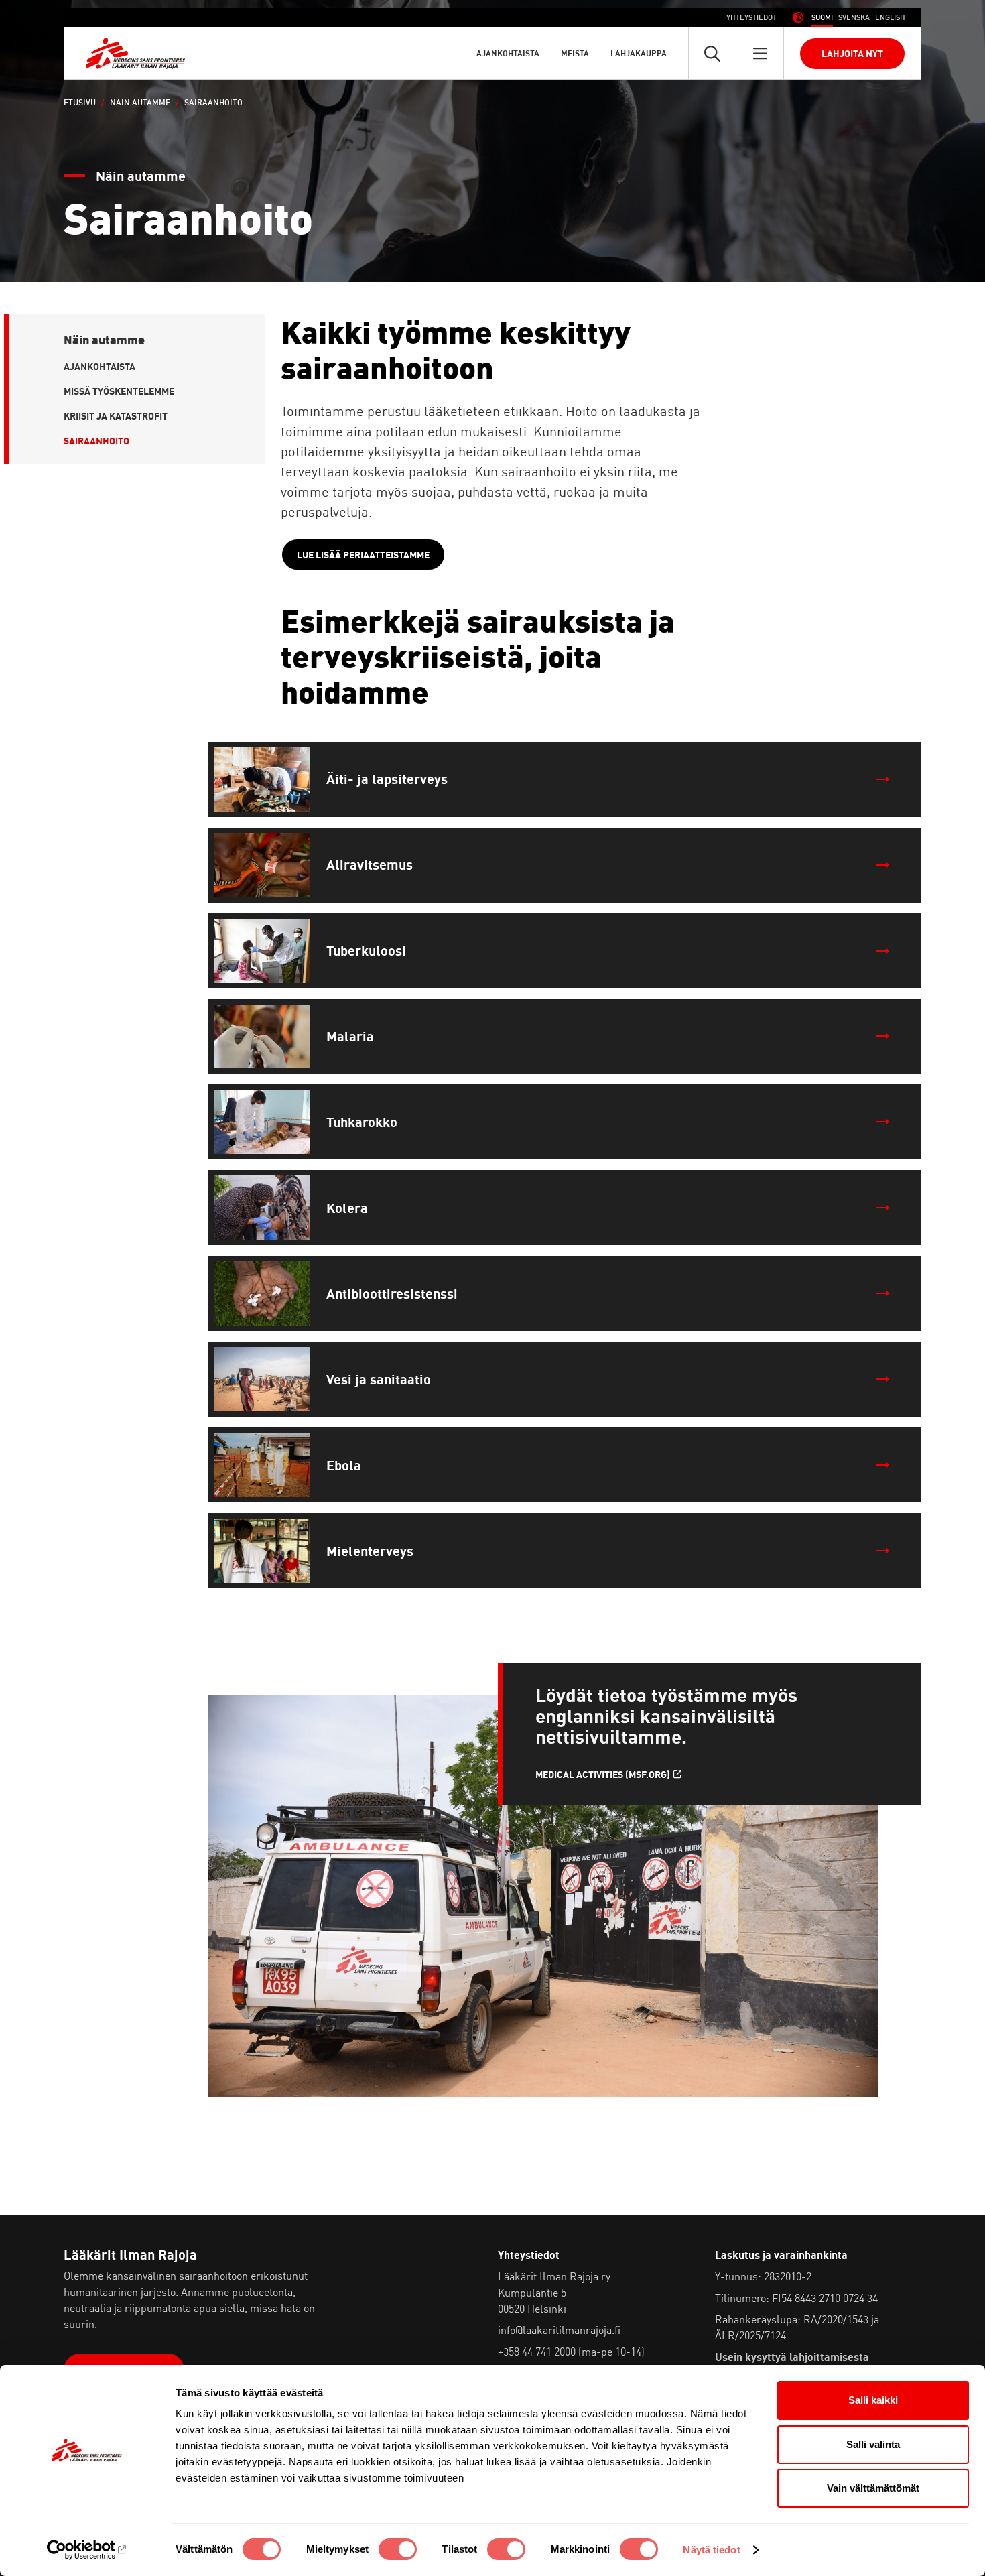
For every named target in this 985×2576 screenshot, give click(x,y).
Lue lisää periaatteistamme (363, 555)
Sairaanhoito (96, 441)
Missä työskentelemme (119, 391)
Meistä (575, 53)
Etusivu (80, 102)
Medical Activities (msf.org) (603, 1775)
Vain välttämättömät (873, 2488)
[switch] (398, 2549)
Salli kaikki (873, 2400)
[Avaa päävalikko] (760, 53)
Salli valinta (873, 2444)
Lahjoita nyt (852, 53)
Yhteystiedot (751, 17)
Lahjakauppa (639, 53)
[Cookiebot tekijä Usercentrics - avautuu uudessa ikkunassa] (87, 2550)
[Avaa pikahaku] (712, 53)
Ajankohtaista (508, 53)
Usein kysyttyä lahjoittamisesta (792, 2357)
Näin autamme (140, 102)
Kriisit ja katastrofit (116, 416)
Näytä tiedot (711, 2550)
